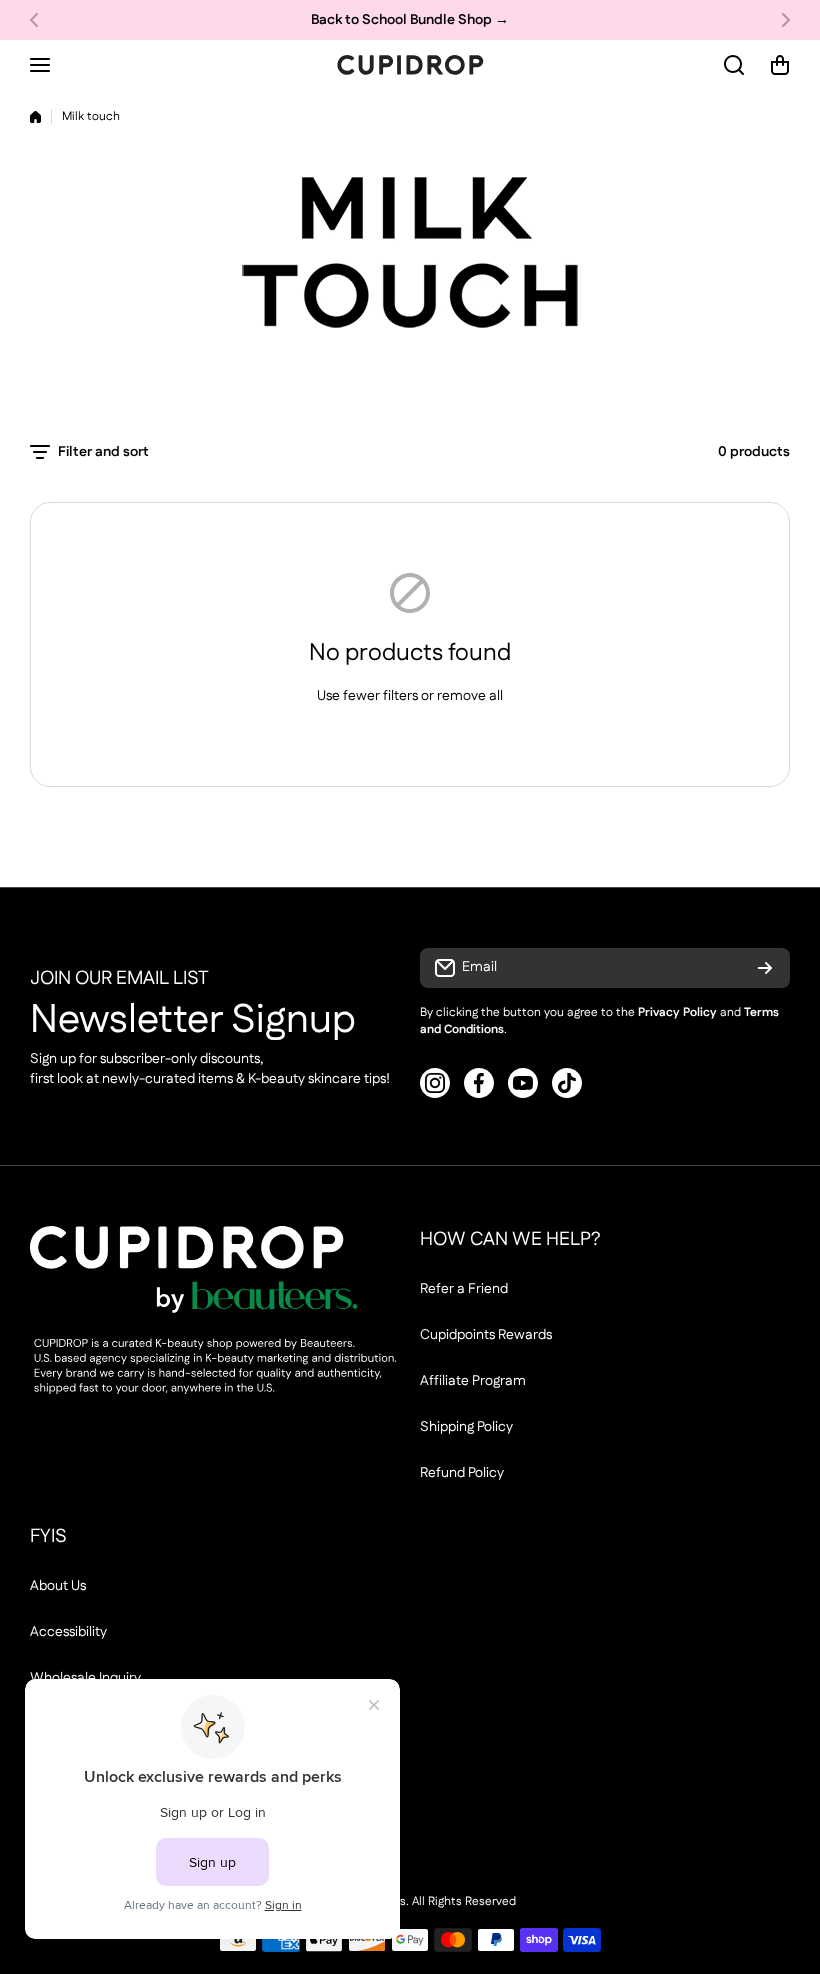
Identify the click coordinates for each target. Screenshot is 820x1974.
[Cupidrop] (410, 65)
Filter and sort (103, 452)
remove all (470, 696)
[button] (40, 20)
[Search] (735, 65)
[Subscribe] (765, 968)
